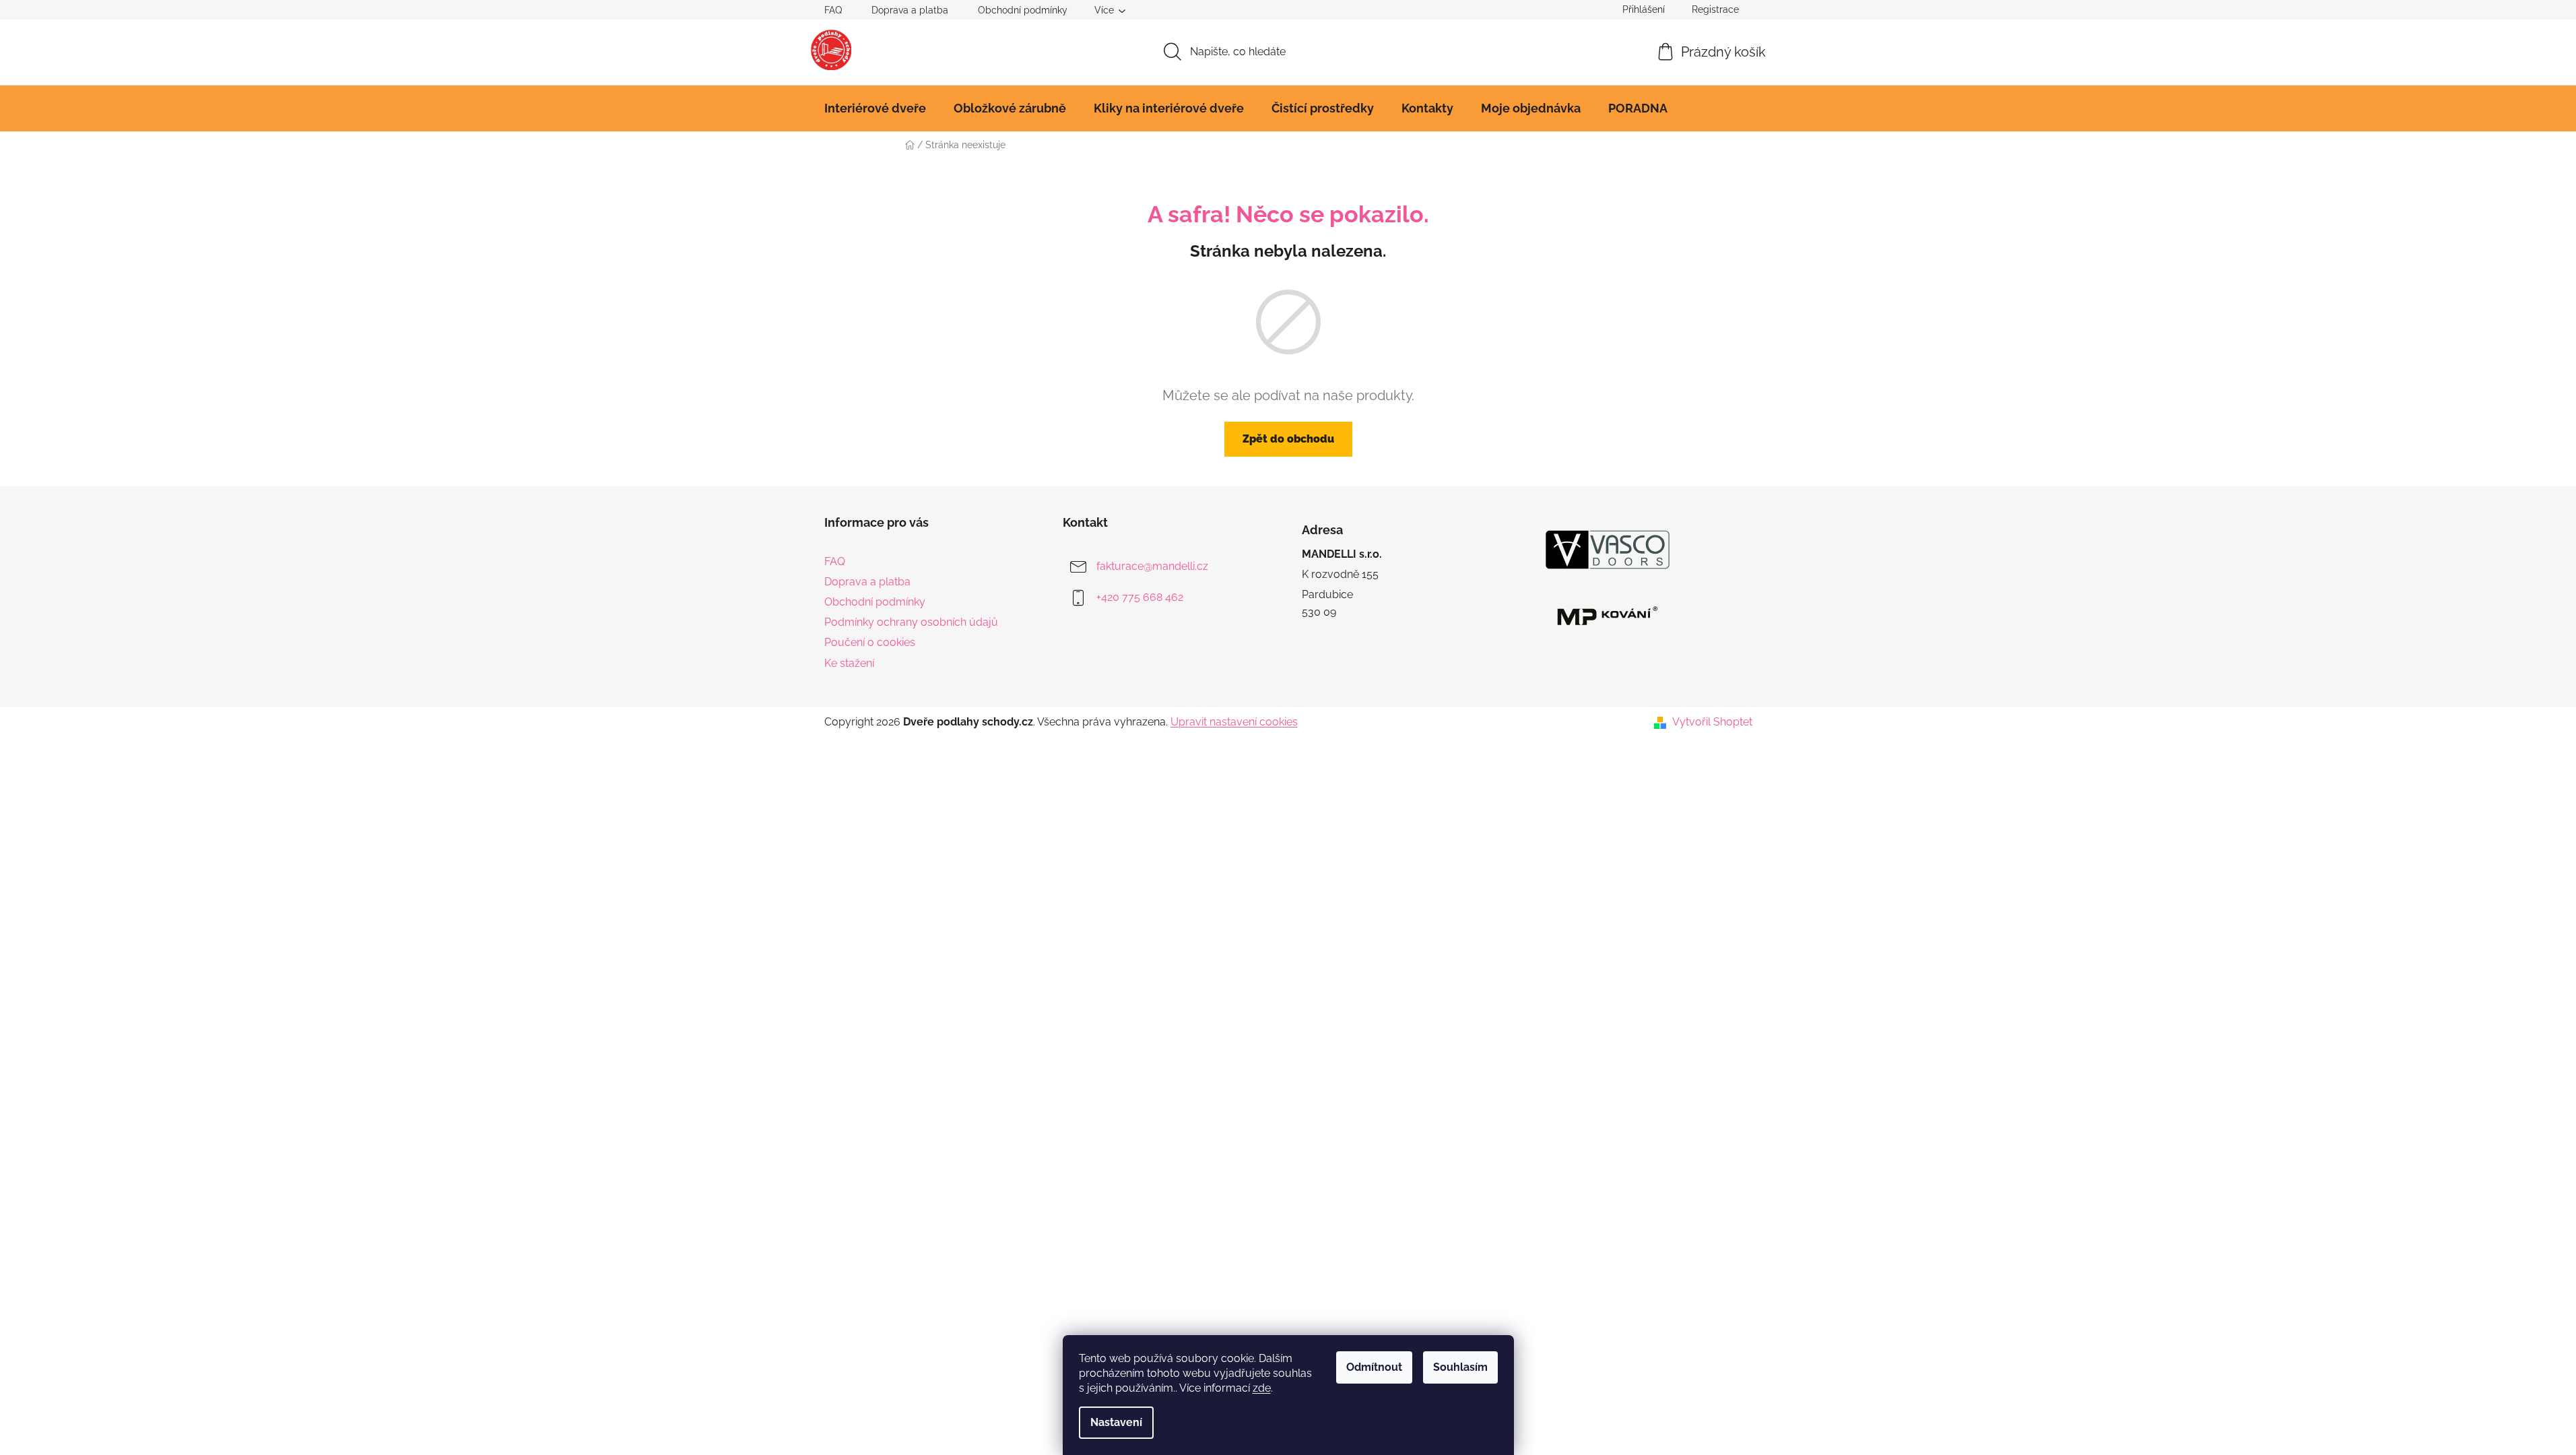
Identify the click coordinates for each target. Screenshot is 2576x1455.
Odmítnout (1374, 1367)
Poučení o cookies (870, 642)
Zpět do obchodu (1288, 439)
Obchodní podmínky (1023, 10)
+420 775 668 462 (1140, 597)
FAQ (833, 10)
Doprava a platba (910, 10)
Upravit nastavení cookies (1234, 722)
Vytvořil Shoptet (1712, 722)
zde (1262, 1388)
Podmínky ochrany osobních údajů (911, 622)
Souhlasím (1460, 1367)
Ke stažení (849, 663)
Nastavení (1116, 1422)
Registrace (1715, 9)
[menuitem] (875, 108)
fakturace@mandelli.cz (1152, 566)
